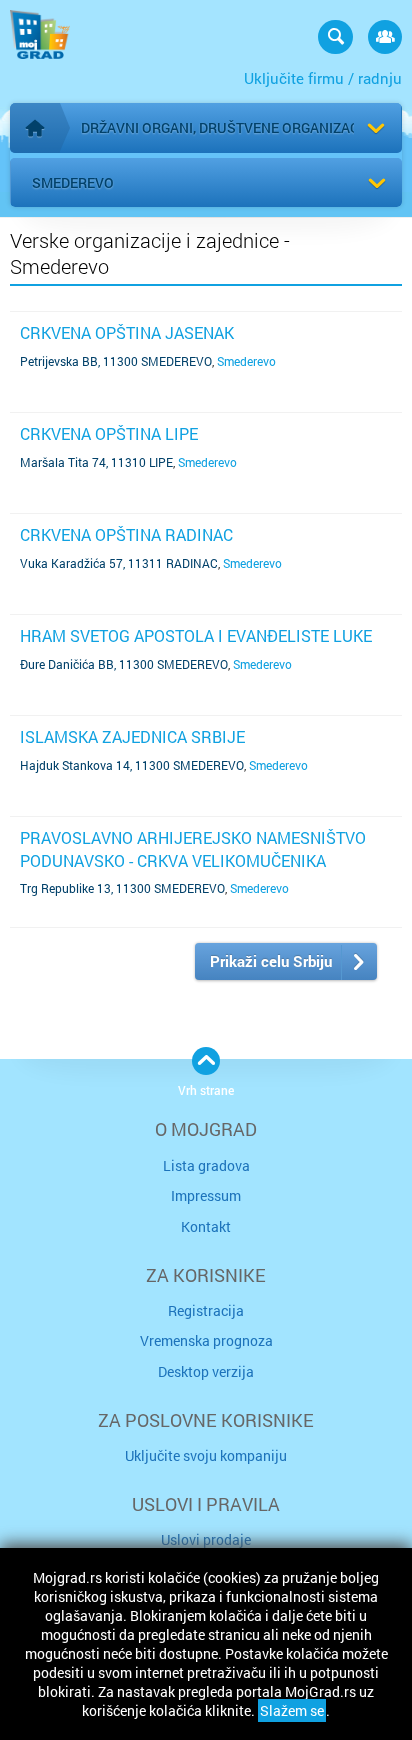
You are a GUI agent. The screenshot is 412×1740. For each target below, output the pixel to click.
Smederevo (73, 182)
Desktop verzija (206, 1371)
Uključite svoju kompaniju (206, 1455)
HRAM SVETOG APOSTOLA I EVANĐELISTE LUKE (196, 635)
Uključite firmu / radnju (323, 78)
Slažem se (292, 1710)
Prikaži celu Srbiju (271, 961)
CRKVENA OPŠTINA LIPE (109, 433)
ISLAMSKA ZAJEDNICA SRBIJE (132, 736)
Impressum (206, 1195)
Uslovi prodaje (206, 1539)
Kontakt (206, 1226)
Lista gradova (206, 1165)
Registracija (206, 1310)
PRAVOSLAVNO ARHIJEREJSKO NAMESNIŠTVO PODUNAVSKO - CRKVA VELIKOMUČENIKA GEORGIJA (193, 860)
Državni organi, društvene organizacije (230, 127)
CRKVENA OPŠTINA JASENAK (127, 332)
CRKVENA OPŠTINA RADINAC (126, 534)
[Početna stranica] (35, 128)
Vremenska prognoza (206, 1340)
